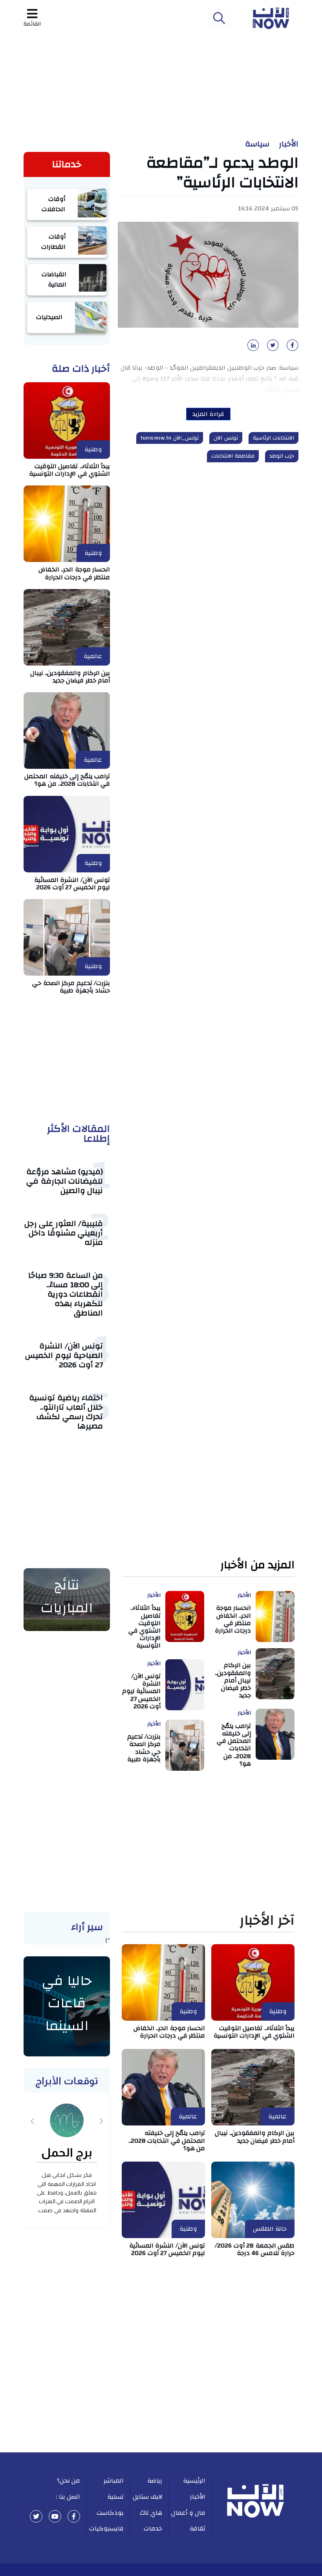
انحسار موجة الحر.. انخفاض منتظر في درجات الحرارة (74, 573)
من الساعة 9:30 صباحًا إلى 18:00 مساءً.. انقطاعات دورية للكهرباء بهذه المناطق (66, 1294)
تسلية (115, 2497)
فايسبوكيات (106, 2529)
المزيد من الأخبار (257, 1565)
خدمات (153, 2529)
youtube (55, 2516)
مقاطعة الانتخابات (233, 456)
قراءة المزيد (208, 414)
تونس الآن (226, 438)
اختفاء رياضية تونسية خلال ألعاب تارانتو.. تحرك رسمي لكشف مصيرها (66, 1412)
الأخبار (289, 144)
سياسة (257, 144)
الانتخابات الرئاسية (274, 438)
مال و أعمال (188, 2513)
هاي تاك (151, 2513)
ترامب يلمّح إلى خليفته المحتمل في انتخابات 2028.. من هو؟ (67, 780)
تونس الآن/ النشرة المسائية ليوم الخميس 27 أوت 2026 (72, 884)
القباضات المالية (54, 279)
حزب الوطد (282, 456)
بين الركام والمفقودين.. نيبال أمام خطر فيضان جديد (70, 677)
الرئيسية (194, 2481)
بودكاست (110, 2513)
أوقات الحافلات (53, 204)
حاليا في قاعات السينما (67, 2003)
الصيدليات (49, 317)
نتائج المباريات (67, 1596)
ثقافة (198, 2529)
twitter (36, 2516)
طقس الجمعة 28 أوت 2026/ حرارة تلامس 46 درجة (255, 2249)
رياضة (155, 2481)
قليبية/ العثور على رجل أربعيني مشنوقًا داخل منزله (64, 1233)
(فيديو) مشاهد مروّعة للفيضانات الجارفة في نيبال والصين (65, 1181)
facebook (74, 2516)
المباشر (114, 2481)
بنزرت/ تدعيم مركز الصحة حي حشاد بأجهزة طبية (71, 987)
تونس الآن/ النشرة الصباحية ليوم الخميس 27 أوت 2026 (64, 1355)
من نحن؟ (69, 2481)
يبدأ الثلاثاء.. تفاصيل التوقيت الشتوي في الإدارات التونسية (70, 470)
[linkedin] (252, 348)
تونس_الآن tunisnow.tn (170, 438)
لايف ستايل (148, 2497)
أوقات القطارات (53, 242)
